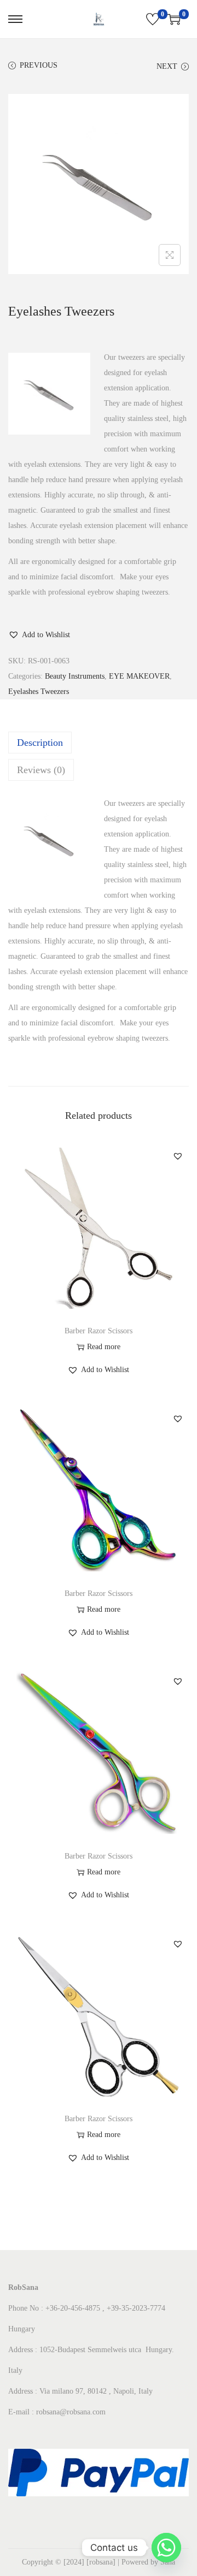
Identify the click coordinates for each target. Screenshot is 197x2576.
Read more (104, 1347)
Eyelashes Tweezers (39, 692)
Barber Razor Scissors (99, 1331)
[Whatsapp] (166, 2548)
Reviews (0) (41, 770)
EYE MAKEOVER (139, 676)
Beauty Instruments (75, 676)
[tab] (99, 743)
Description (40, 743)
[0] (153, 19)
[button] (39, 635)
